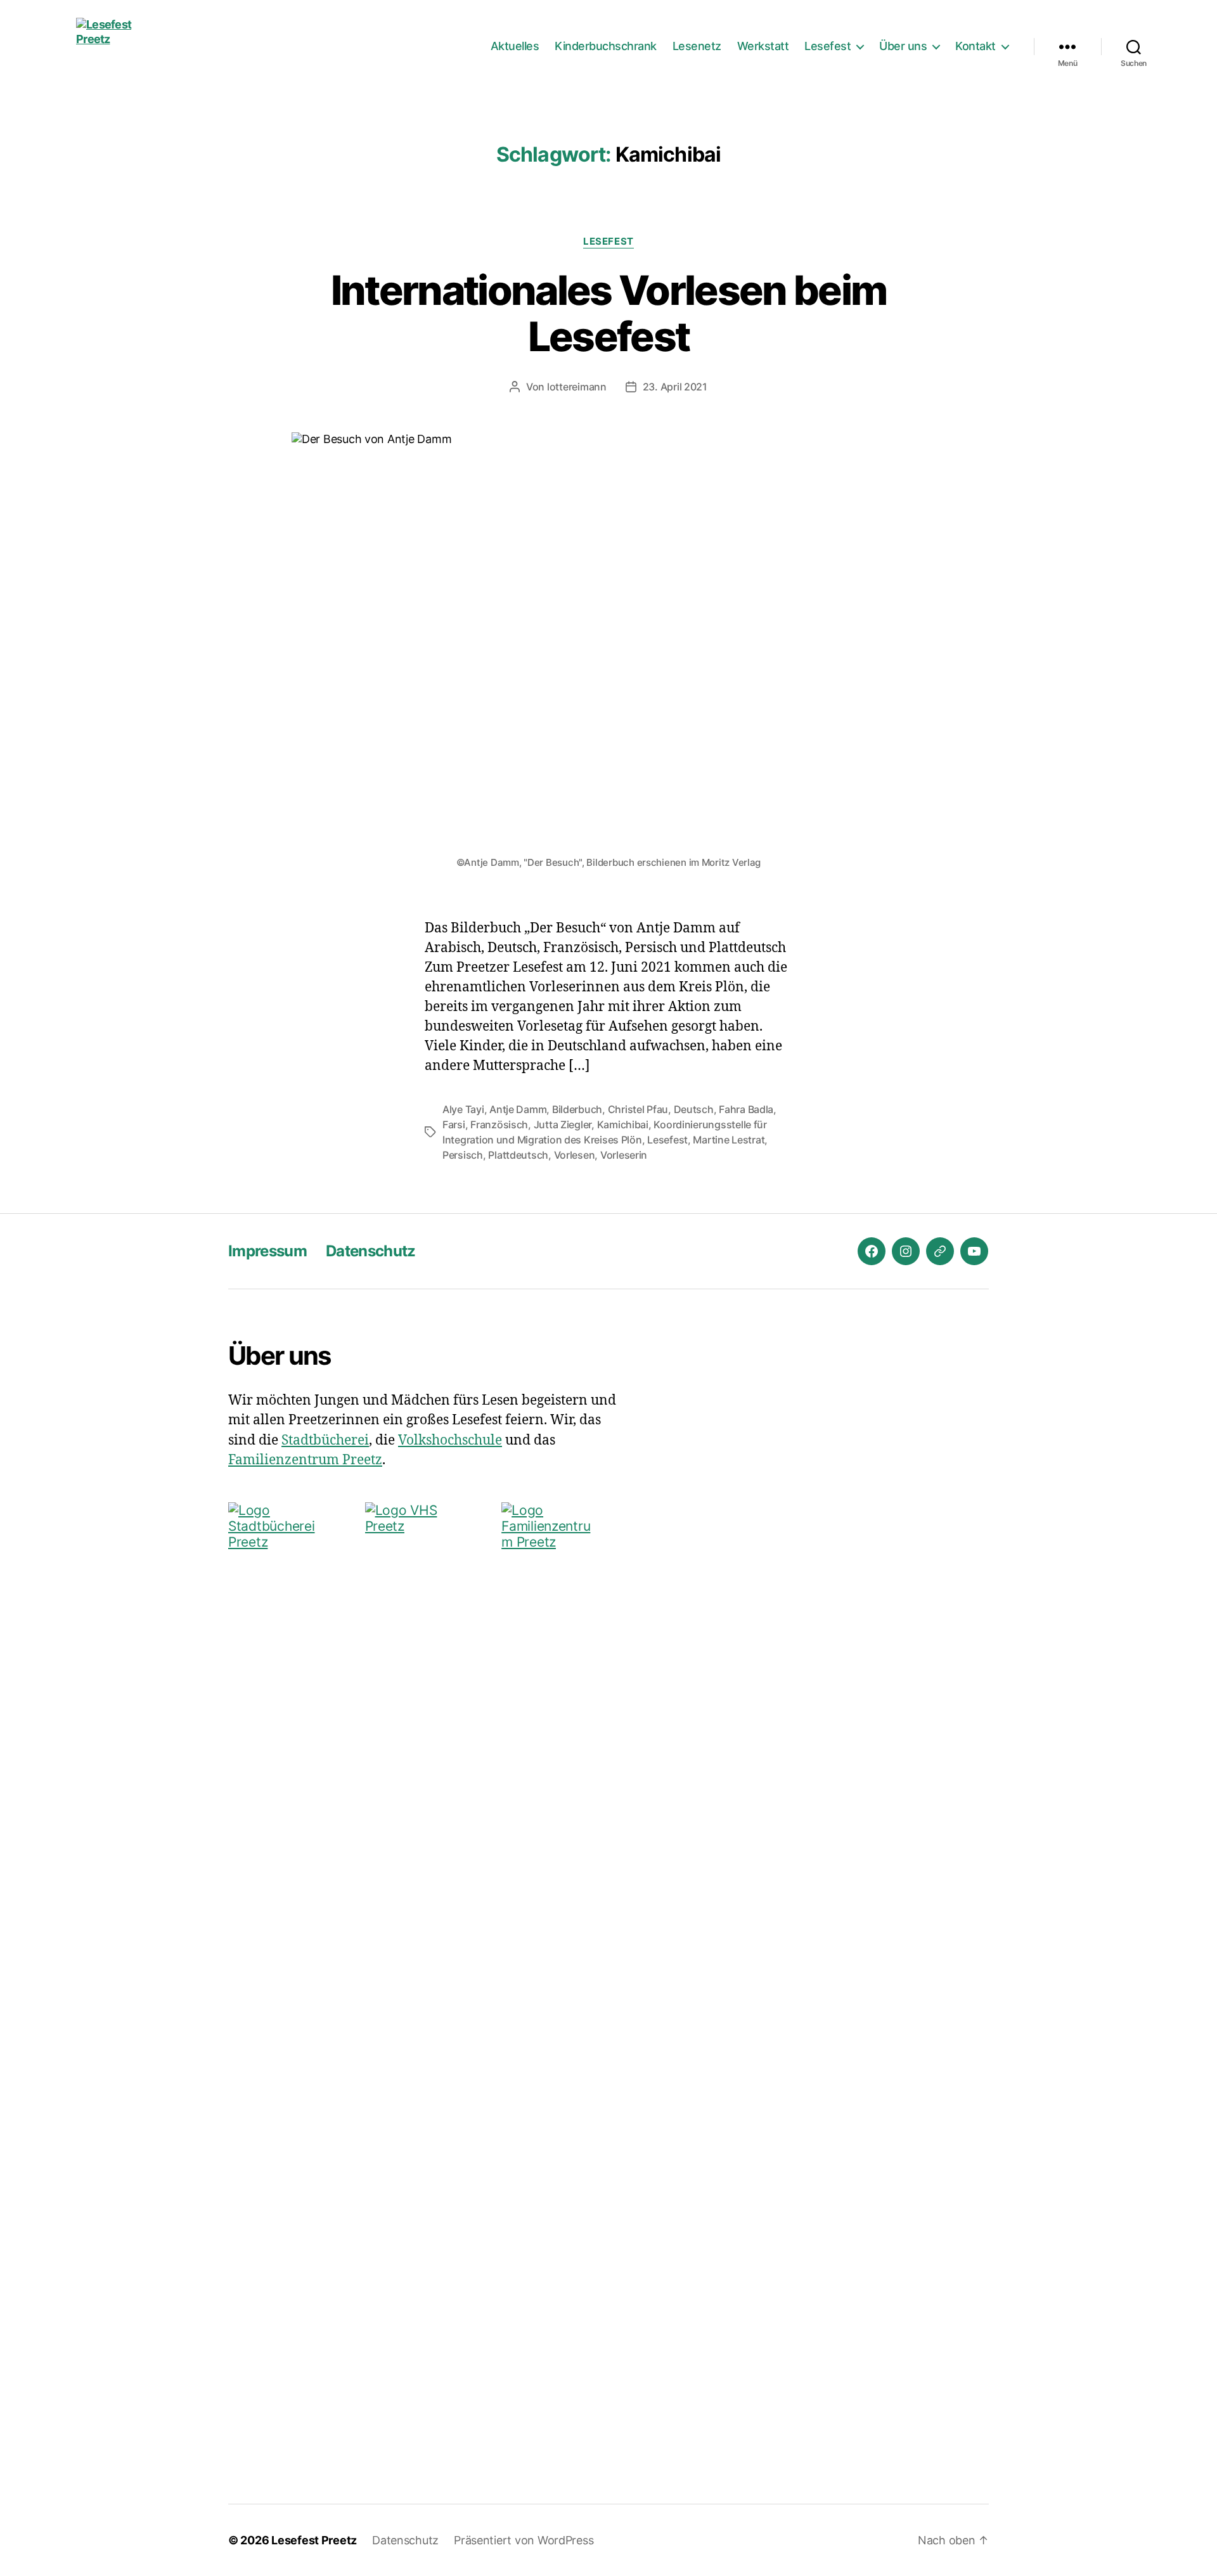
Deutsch (694, 1109)
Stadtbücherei (325, 1440)
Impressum (267, 1251)
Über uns (903, 46)
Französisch (499, 1124)
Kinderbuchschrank (606, 46)
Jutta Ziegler (563, 1124)
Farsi (454, 1124)
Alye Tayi (463, 1109)
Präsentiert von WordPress (524, 2540)
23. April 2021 (675, 387)
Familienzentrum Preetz (305, 1460)
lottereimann (577, 387)
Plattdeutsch (518, 1155)
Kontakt (976, 46)
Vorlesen (575, 1155)
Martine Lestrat (729, 1140)
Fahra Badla (746, 1109)
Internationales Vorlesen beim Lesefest (609, 313)
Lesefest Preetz (314, 2540)
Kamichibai (623, 1124)
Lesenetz (697, 46)
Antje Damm (518, 1109)
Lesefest (827, 46)
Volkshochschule (450, 1440)
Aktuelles (515, 46)
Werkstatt (763, 46)
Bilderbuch (577, 1109)
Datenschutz (371, 1251)
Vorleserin (624, 1155)
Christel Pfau (638, 1109)
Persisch (463, 1155)
